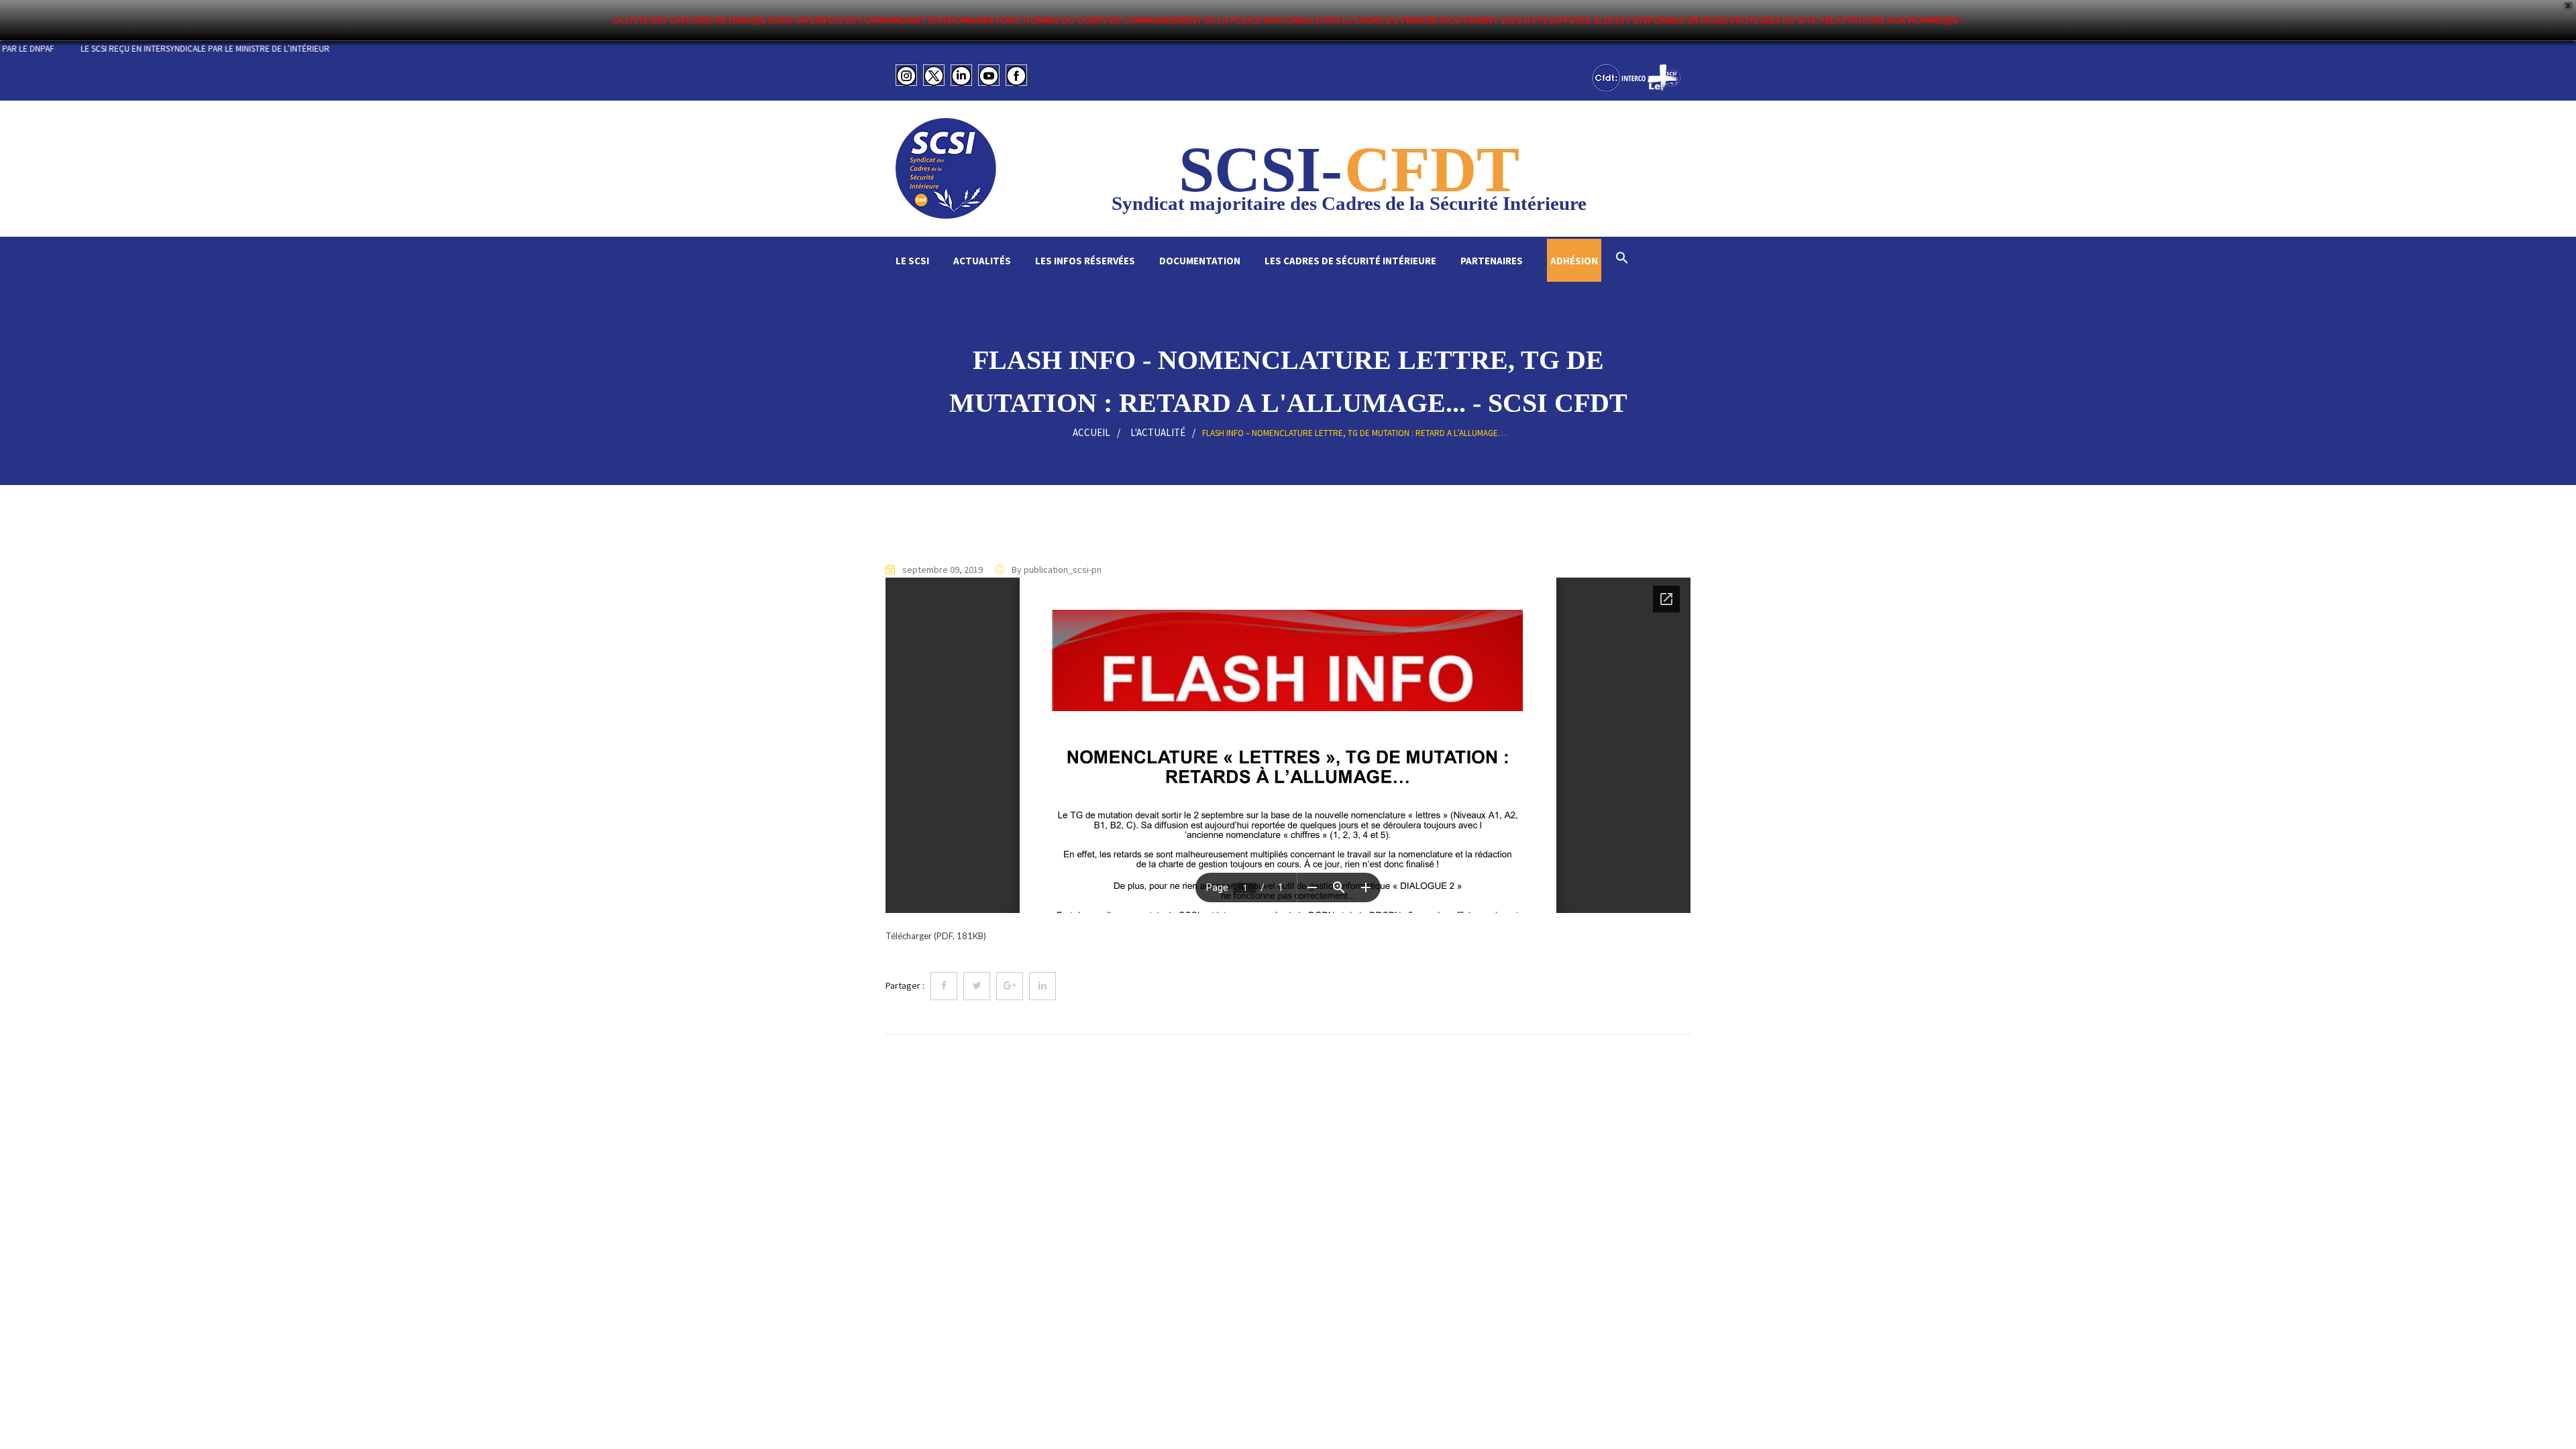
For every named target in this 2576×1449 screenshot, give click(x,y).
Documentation (1200, 261)
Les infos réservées (1085, 261)
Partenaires (1492, 261)
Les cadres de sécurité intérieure (1350, 261)
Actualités (982, 261)
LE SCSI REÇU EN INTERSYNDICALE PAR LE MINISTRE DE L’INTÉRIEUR (285, 49)
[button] (1622, 259)
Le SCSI (912, 261)
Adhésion (1574, 261)
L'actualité (1158, 432)
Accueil (1091, 432)
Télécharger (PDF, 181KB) (936, 936)
